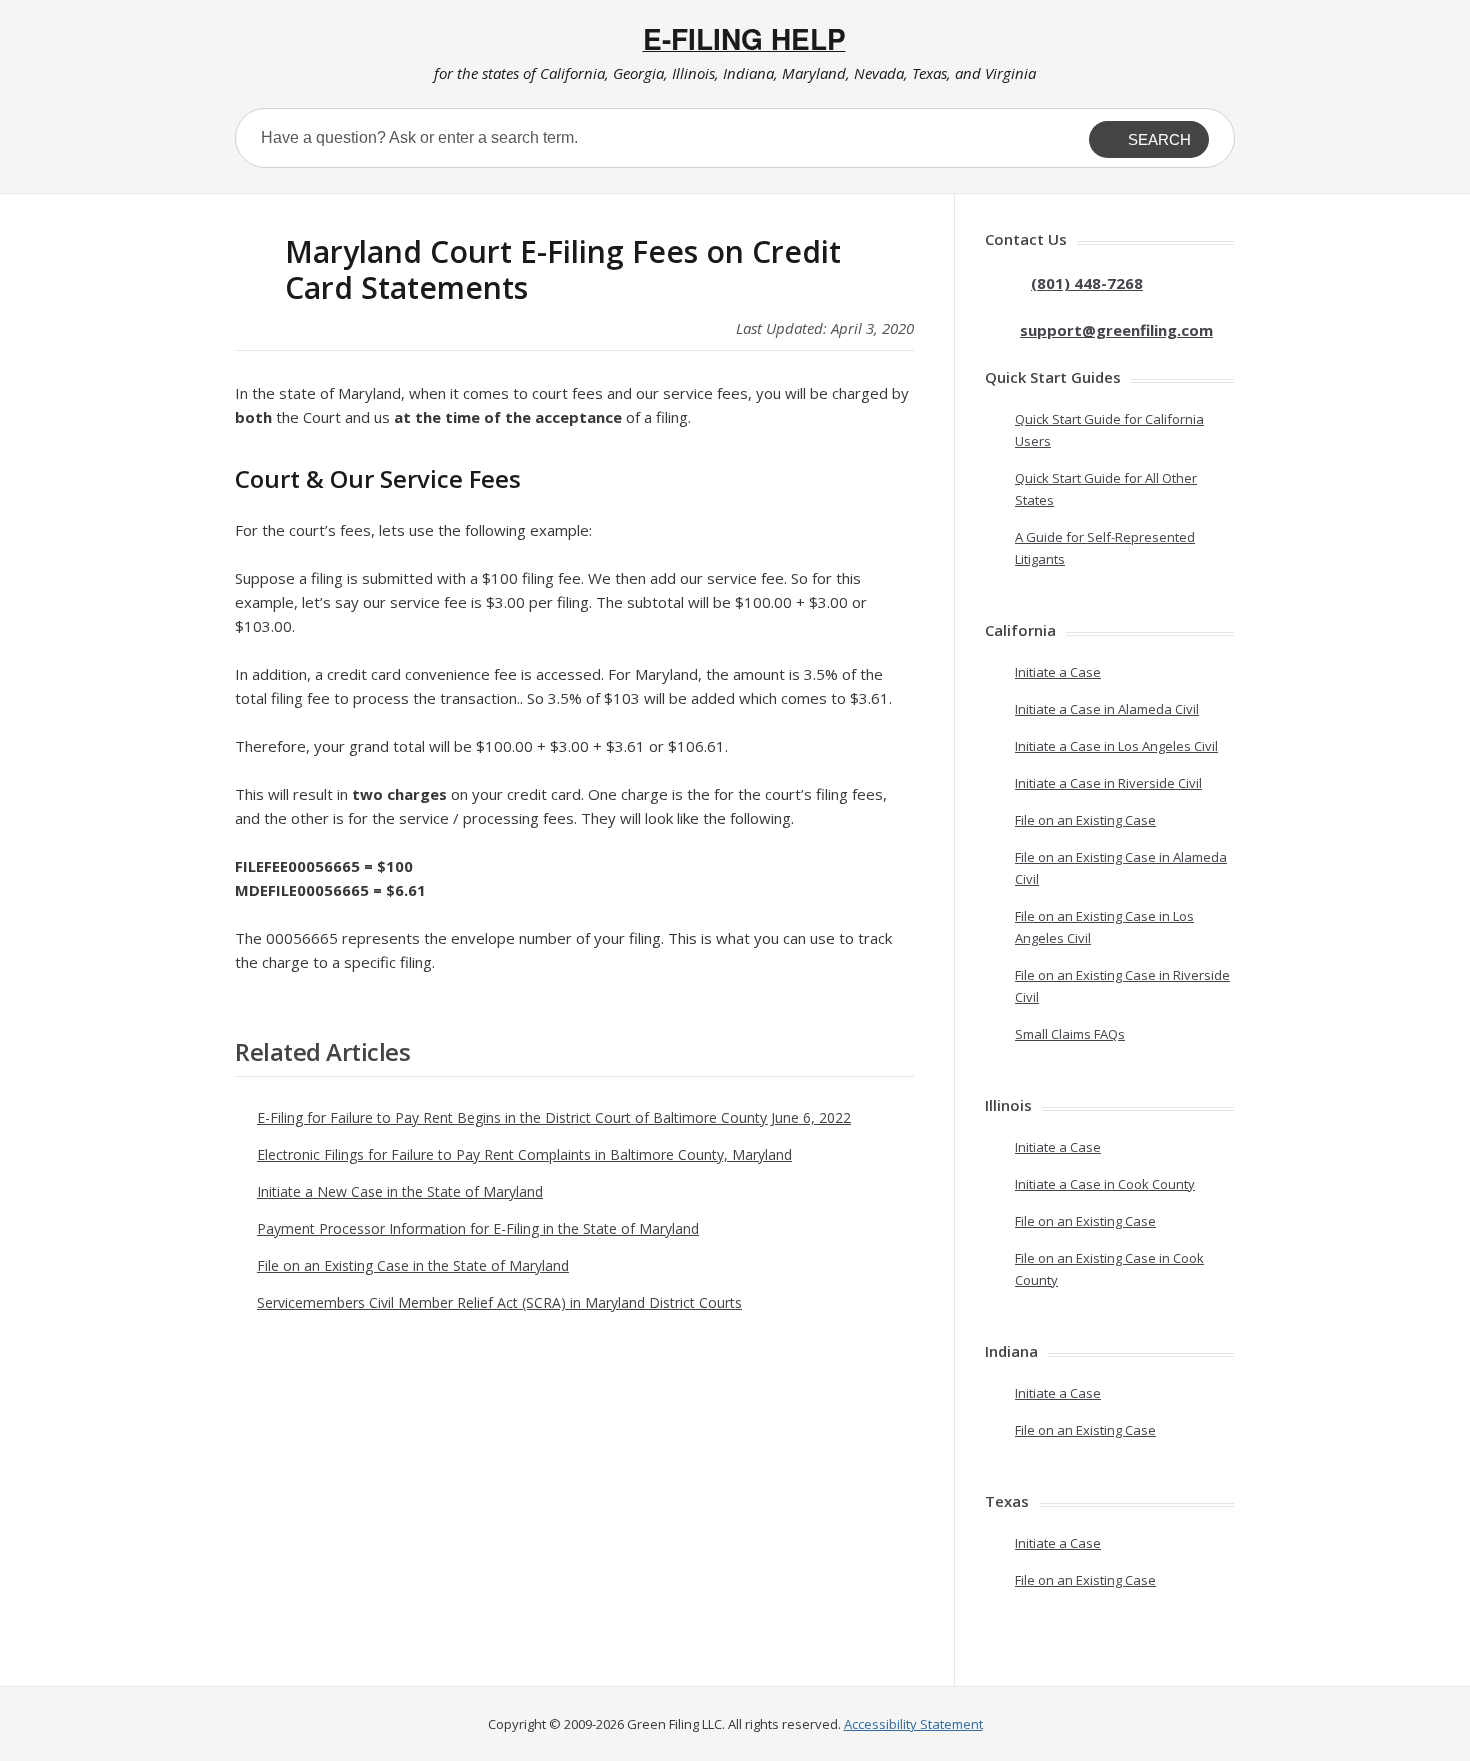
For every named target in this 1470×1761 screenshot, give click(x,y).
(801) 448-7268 (1087, 283)
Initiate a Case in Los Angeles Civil (1116, 746)
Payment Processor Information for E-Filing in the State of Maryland (478, 1228)
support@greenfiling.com (1116, 330)
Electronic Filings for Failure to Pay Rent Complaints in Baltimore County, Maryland (524, 1154)
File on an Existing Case (1085, 820)
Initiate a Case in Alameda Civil (1107, 709)
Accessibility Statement (913, 1724)
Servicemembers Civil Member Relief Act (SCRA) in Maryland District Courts (499, 1302)
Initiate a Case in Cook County (1105, 1184)
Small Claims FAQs (1070, 1034)
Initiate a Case (1058, 672)
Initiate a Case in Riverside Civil (1108, 783)
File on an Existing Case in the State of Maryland (413, 1265)
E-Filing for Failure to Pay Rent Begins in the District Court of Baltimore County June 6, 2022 (554, 1117)
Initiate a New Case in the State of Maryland (400, 1191)
